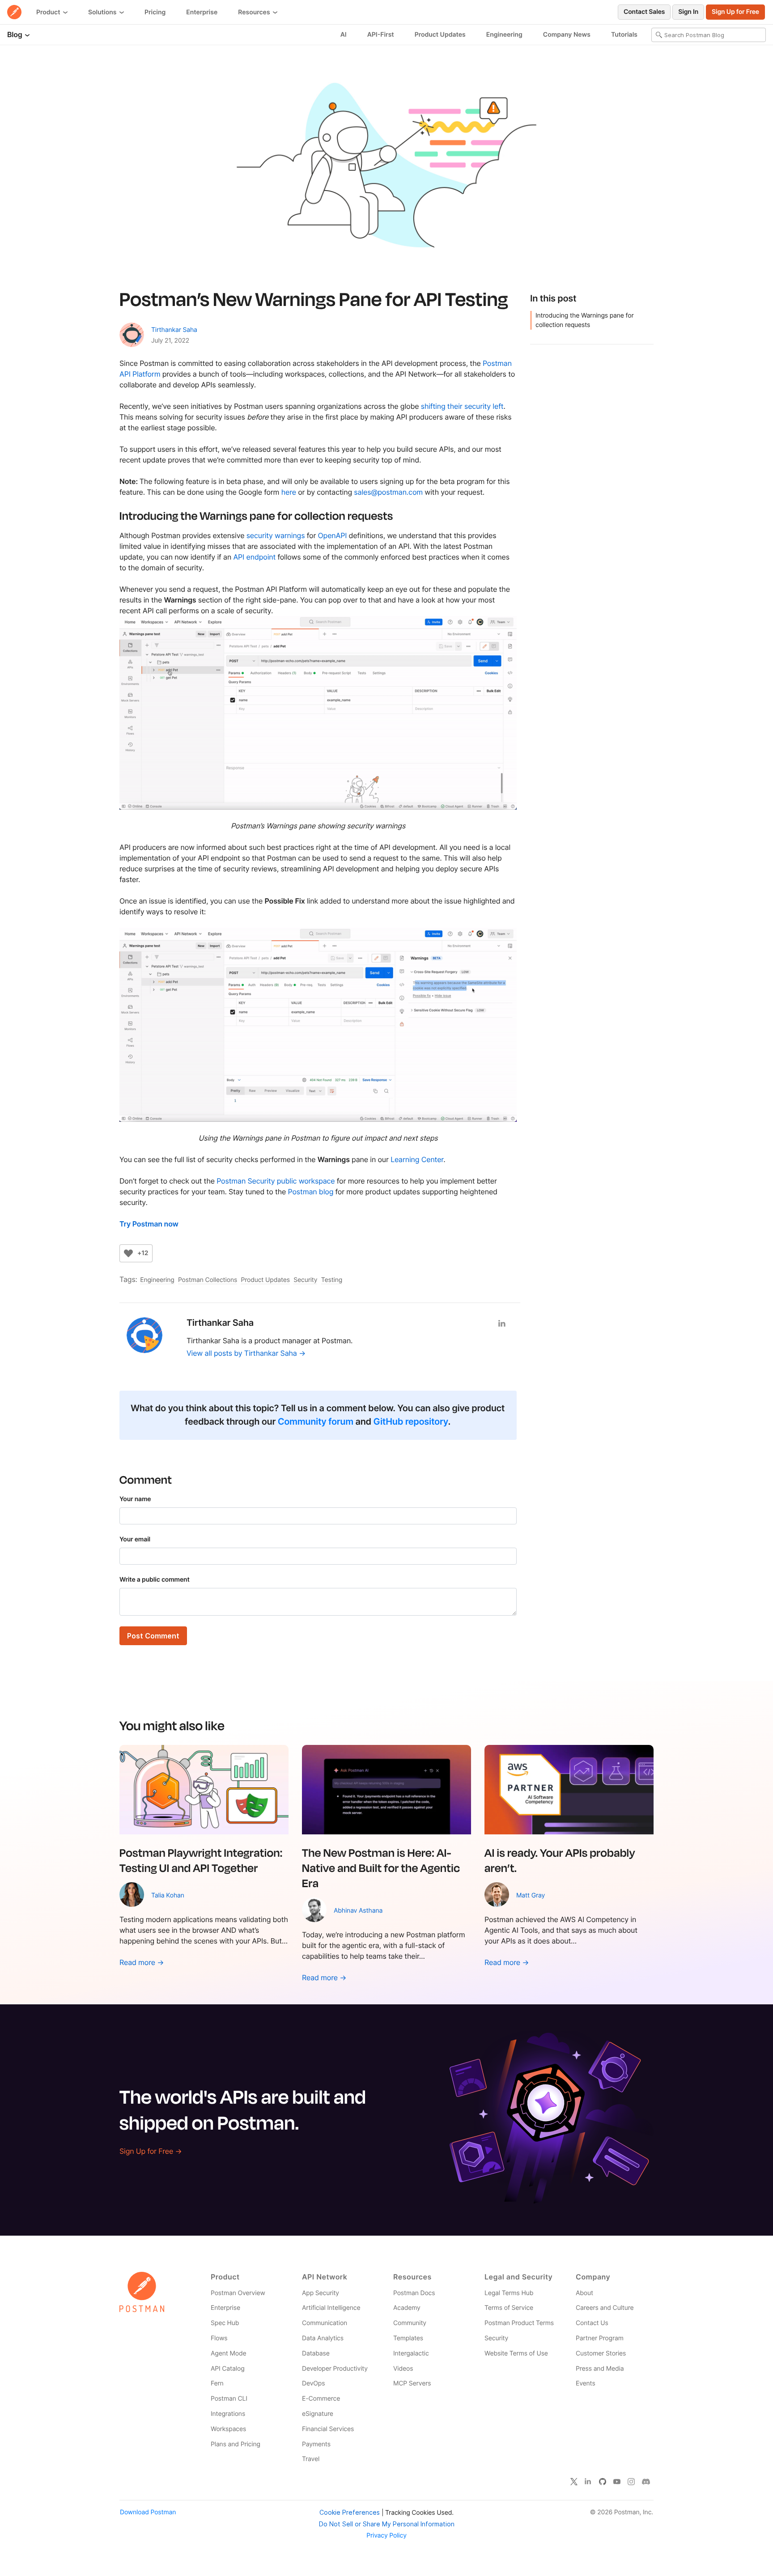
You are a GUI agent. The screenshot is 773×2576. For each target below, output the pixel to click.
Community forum (316, 1422)
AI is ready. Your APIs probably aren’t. (560, 1860)
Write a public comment (155, 1580)
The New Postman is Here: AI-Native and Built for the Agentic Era (381, 1867)
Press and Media (600, 2369)
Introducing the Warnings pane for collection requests (584, 320)
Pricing (155, 12)
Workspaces (228, 2429)
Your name (135, 1499)
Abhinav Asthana (358, 1911)
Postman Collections (208, 1280)
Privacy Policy (386, 2536)
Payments (316, 2444)
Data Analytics (323, 2338)
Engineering (504, 35)
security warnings (276, 535)
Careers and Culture (605, 2308)
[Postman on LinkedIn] (588, 2482)
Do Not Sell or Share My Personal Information (387, 2524)
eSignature (318, 2414)
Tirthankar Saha (174, 330)
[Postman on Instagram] (631, 2482)
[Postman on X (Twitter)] (574, 2482)
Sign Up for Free (735, 12)
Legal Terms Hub (509, 2293)
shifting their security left (462, 406)
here (289, 492)
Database (316, 2353)
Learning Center (417, 1159)
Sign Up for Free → (151, 2151)
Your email (135, 1539)
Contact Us (592, 2323)
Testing (332, 1280)
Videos (403, 2369)
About (584, 2293)
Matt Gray (531, 1895)
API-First (381, 35)
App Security (321, 2293)
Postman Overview (238, 2293)
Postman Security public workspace (276, 1181)
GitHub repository (410, 1422)
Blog (15, 34)
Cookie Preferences (350, 2512)
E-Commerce (321, 2399)
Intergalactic (411, 2353)
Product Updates (440, 35)
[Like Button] (128, 1253)
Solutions (103, 12)
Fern (217, 2383)
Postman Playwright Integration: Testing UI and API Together (201, 1860)
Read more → (142, 1962)
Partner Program (600, 2338)
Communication (325, 2323)
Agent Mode (228, 2353)
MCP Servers (412, 2383)
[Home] (14, 12)
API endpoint (254, 557)
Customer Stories (601, 2353)
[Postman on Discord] (646, 2482)
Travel (311, 2459)
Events (586, 2383)
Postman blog (311, 1192)
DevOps (313, 2383)
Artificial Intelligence (331, 2308)
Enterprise (202, 12)
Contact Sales (644, 12)
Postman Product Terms (519, 2323)
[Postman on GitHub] (603, 2482)
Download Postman (148, 2512)
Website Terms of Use (516, 2353)
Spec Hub (225, 2323)
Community (410, 2323)
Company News (567, 35)
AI (344, 35)
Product (49, 12)
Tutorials (624, 35)
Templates (408, 2338)
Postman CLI (229, 2399)
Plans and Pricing (236, 2444)
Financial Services (328, 2429)
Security (305, 1280)
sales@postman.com (388, 492)
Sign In (688, 12)
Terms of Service (509, 2308)
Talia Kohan (168, 1895)
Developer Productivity (335, 2369)
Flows (219, 2338)
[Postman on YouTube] (617, 2482)
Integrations (228, 2414)
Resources (255, 12)
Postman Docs (414, 2293)
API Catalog (228, 2369)
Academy (407, 2308)
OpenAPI (333, 535)
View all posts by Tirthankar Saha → (246, 1353)
